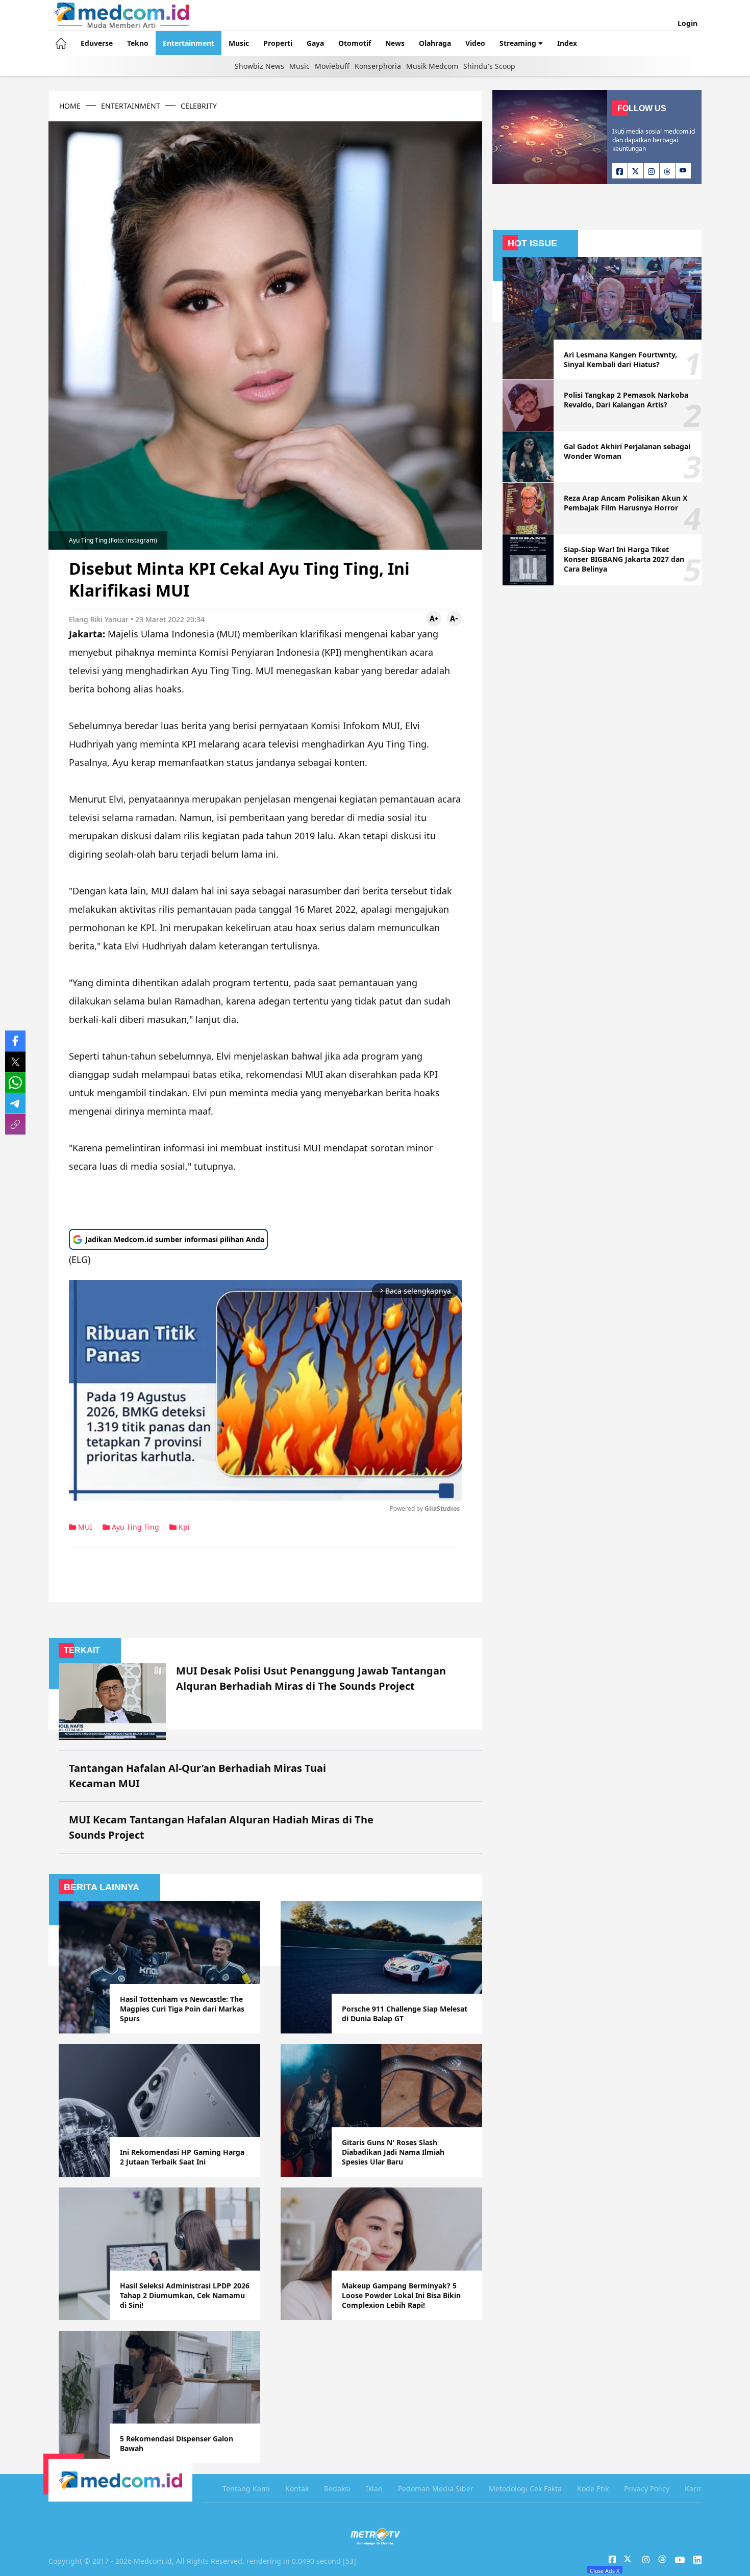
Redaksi (337, 2489)
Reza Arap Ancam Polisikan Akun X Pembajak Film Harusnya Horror (626, 503)
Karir (693, 2489)
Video (475, 43)
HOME (70, 106)
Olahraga (435, 43)
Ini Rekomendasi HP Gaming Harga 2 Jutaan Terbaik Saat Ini (182, 2157)
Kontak (297, 2489)
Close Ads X (605, 2570)
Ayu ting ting (134, 1527)
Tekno (138, 43)
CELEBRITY (199, 106)
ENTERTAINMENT (131, 106)
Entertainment (189, 43)
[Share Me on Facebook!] (15, 1041)
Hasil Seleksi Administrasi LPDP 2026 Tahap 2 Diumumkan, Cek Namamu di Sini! (185, 2295)
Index (567, 43)
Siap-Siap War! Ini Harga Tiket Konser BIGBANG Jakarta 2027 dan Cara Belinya (624, 559)
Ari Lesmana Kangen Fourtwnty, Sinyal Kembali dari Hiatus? (620, 359)
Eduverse (97, 43)
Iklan (374, 2489)
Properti (278, 43)
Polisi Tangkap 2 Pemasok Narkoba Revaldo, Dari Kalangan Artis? (626, 400)
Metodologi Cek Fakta (525, 2489)
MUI (84, 1527)
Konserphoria (378, 66)
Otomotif (355, 43)
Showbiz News (259, 66)
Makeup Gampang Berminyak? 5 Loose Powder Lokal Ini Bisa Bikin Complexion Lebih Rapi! (401, 2295)
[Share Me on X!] (15, 1062)
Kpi (183, 1527)
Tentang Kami (246, 2489)
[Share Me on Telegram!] (15, 1103)
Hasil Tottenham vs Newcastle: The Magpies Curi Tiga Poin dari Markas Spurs (182, 2009)
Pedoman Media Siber (436, 2489)
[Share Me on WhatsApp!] (15, 1083)
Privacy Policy (647, 2489)
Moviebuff (332, 66)
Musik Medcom (432, 66)
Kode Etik (593, 2489)
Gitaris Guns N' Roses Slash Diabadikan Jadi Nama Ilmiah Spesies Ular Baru (393, 2152)
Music (239, 43)
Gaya (315, 43)
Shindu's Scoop (489, 66)
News (395, 43)
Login (687, 23)
